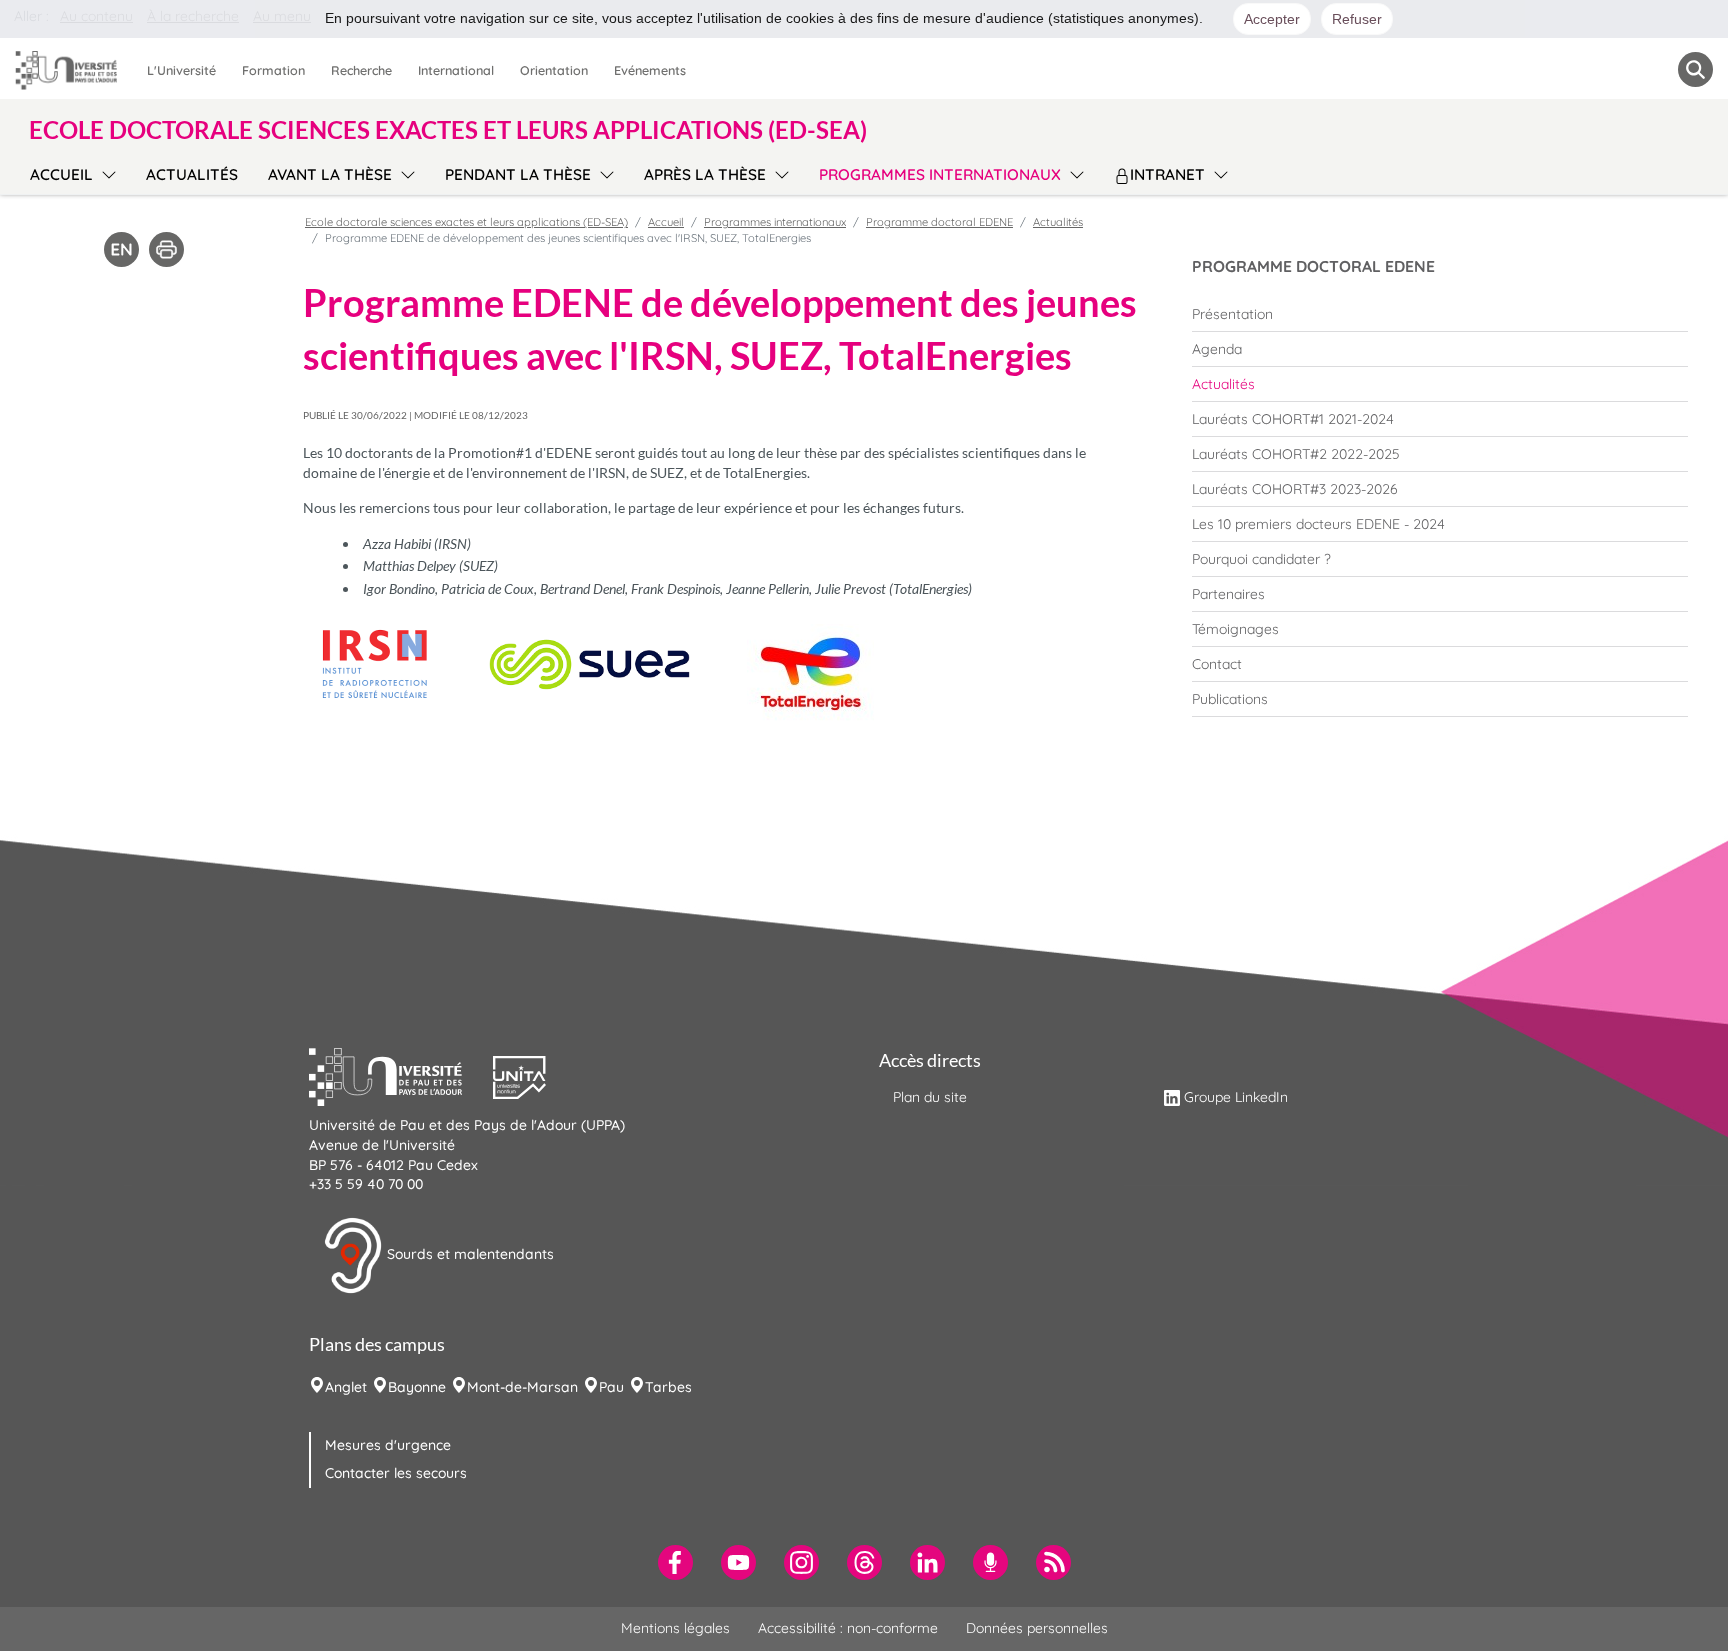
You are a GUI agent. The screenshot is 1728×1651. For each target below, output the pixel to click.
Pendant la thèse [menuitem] (518, 174)
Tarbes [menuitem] (668, 1387)
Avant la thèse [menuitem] (330, 174)
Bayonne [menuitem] (417, 1387)
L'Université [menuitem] (181, 70)
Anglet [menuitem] (346, 1387)
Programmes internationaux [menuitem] (940, 174)
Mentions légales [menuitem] (675, 1628)
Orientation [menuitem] (554, 70)
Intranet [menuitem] (1167, 174)
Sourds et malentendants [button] (468, 1254)
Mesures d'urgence (388, 1445)
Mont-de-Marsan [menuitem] (522, 1387)
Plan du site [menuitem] (930, 1097)
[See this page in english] (121, 248)
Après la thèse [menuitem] (705, 174)
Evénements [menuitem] (650, 70)
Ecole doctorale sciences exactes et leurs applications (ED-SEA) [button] (448, 130)
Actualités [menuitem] (192, 174)
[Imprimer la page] (166, 248)
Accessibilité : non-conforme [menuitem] (848, 1628)
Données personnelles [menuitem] (1037, 1628)
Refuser (1357, 19)
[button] (401, 1075)
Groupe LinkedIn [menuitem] (1236, 1097)
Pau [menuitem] (611, 1387)
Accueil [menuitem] (61, 174)
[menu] (105, 172)
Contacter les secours (396, 1473)
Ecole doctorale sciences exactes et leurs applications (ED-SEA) (466, 222)
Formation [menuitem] (273, 70)
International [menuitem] (456, 70)
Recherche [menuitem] (361, 70)
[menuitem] (1440, 314)
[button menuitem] (1695, 69)
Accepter (1272, 19)
